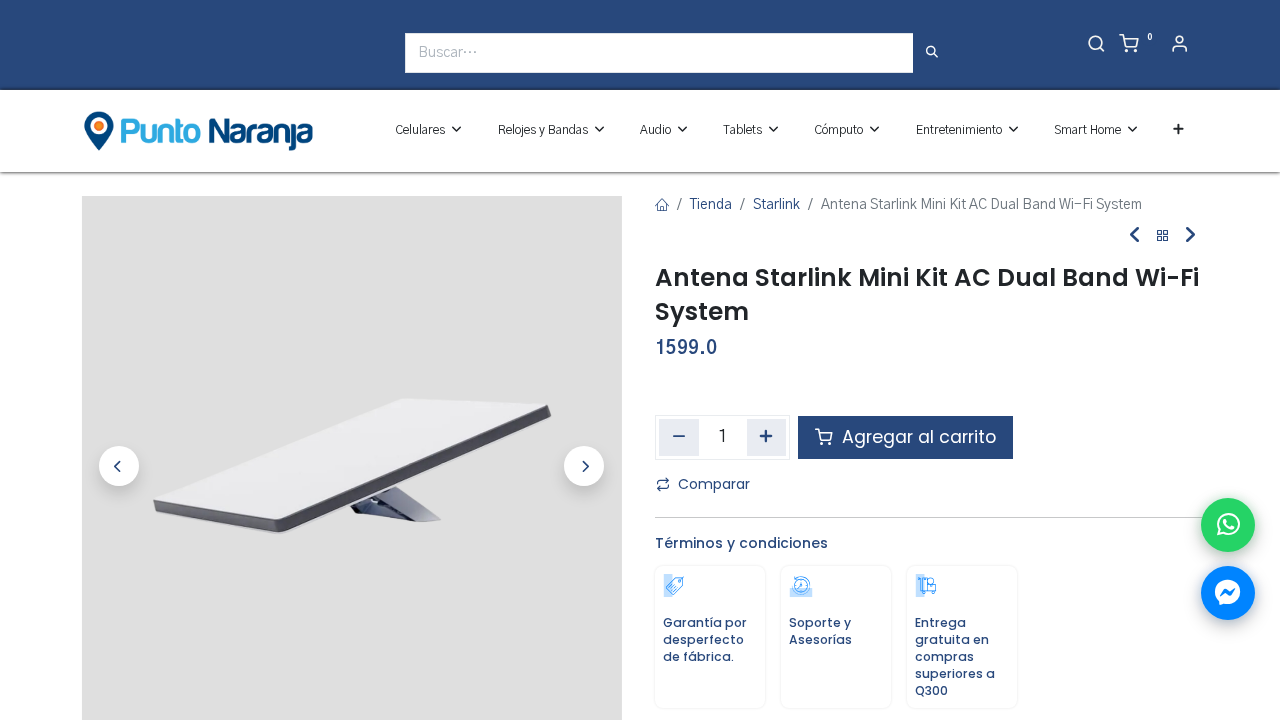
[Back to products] (1163, 236)
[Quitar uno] (679, 437)
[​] (91, 60)
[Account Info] (1179, 46)
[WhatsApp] (1228, 525)
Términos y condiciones (741, 543)
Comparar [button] (714, 484)
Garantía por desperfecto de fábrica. (705, 639)
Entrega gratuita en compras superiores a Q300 (955, 657)
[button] (1178, 130)
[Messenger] (1228, 593)
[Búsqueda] (932, 53)
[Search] (1096, 46)
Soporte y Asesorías (820, 631)
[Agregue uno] (767, 437)
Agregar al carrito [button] (916, 437)
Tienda (711, 205)
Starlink (776, 205)
